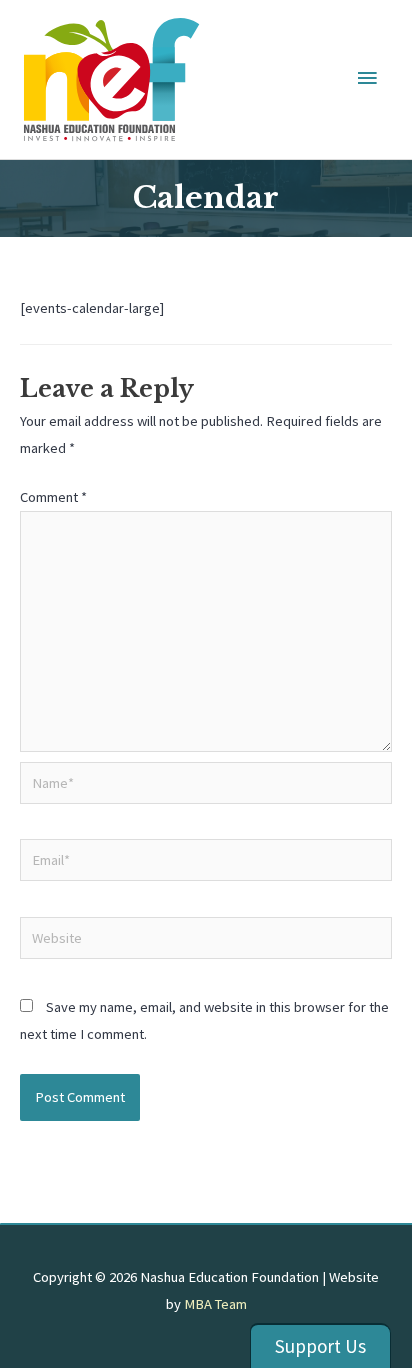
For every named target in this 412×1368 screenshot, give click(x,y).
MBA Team (215, 1304)
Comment (53, 497)
